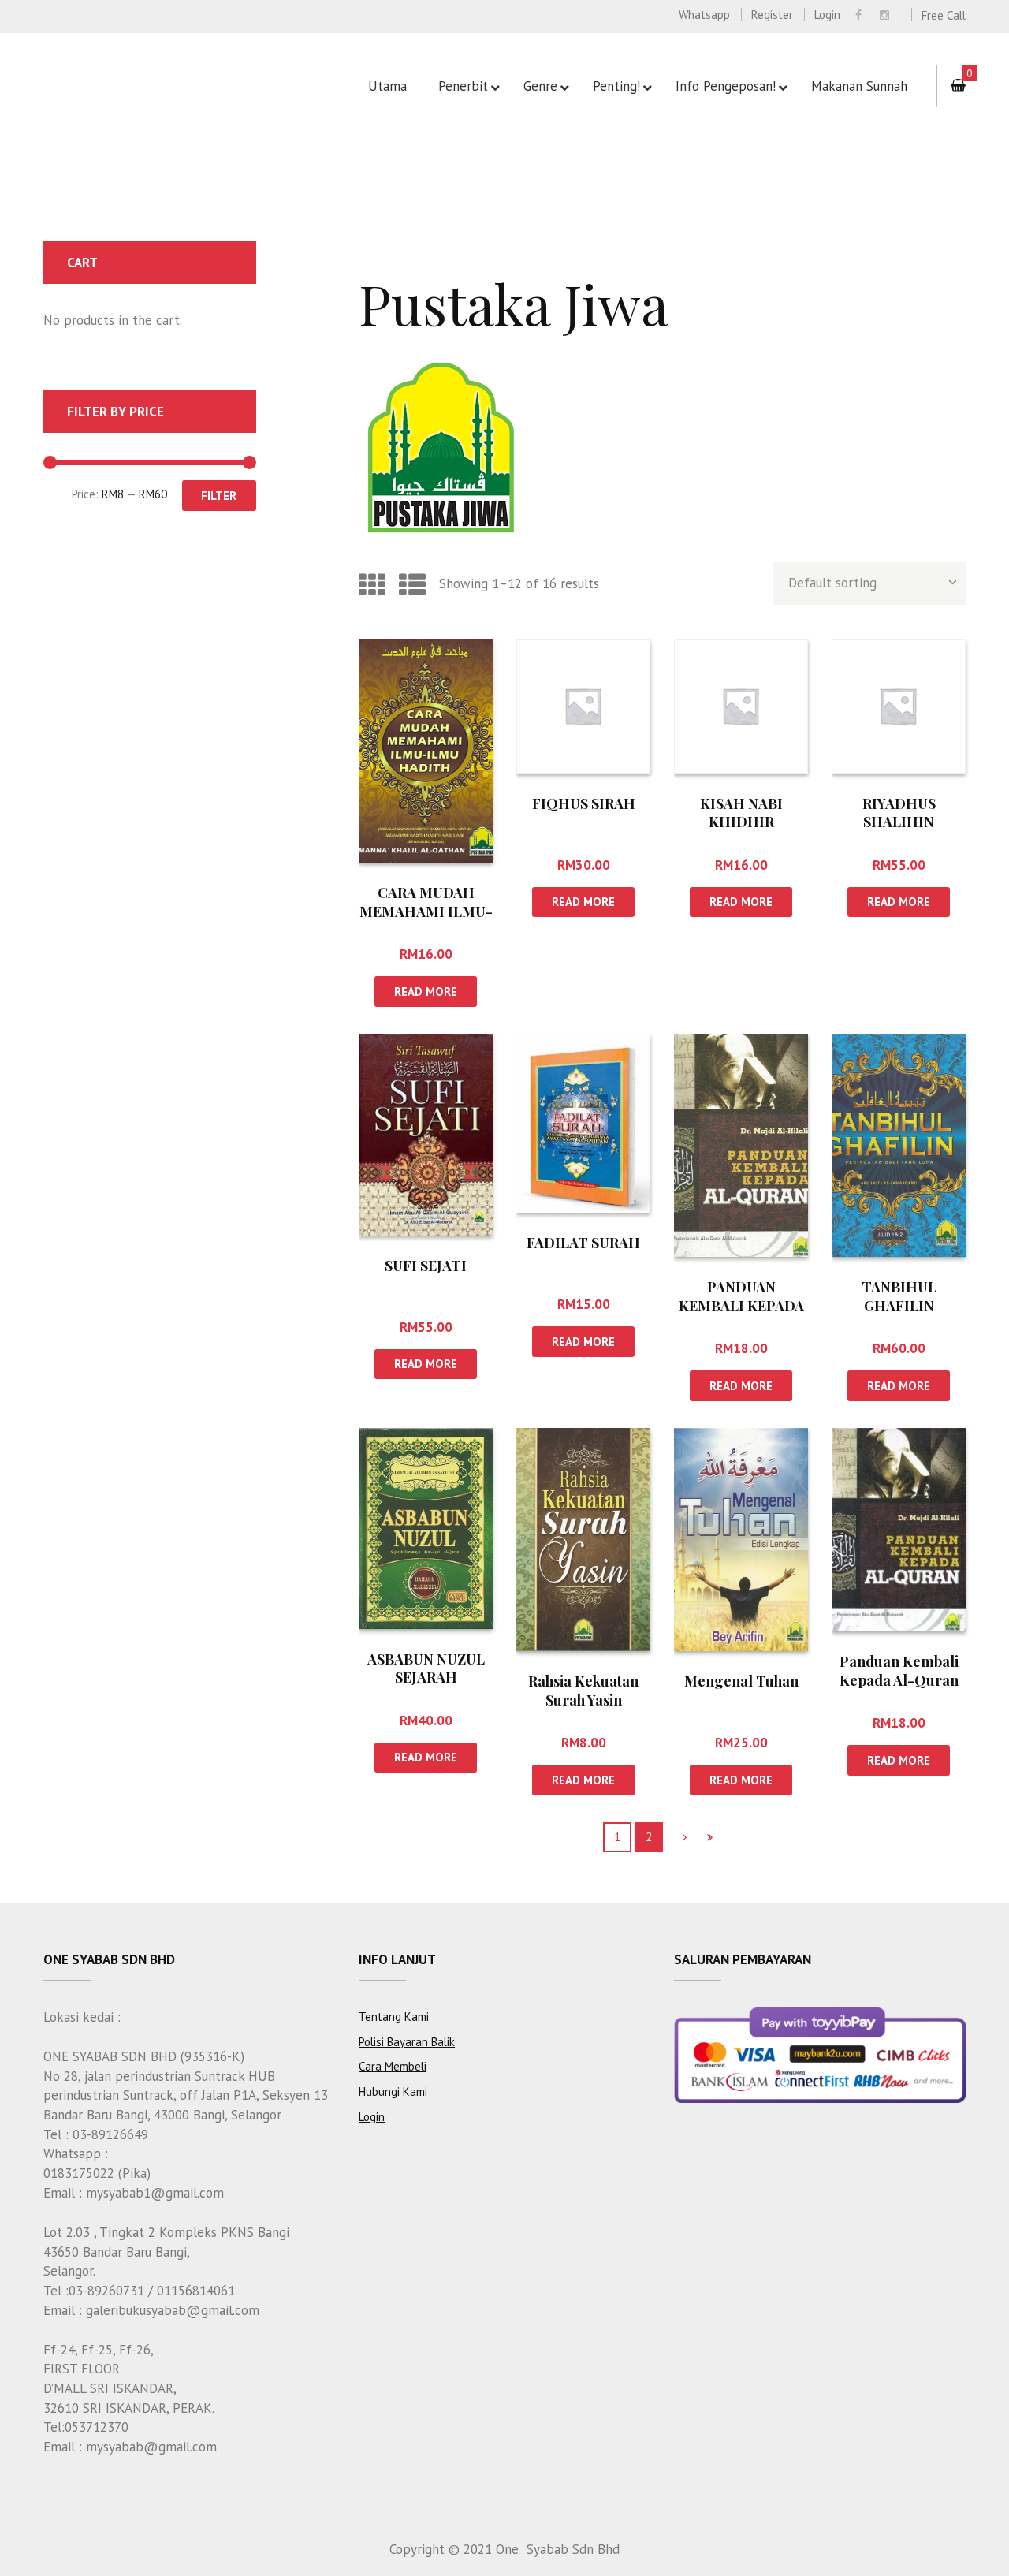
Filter (219, 496)
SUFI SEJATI (426, 1266)
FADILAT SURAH (583, 1243)
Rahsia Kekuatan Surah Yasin (583, 1690)
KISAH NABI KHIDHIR (741, 813)
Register (772, 15)
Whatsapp (704, 15)
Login (827, 15)
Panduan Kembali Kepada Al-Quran (899, 1670)
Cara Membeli (393, 2066)
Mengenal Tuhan (741, 1681)
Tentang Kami (394, 2017)
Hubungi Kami (393, 2091)
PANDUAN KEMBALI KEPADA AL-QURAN (741, 1305)
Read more (426, 992)
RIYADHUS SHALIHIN (899, 813)
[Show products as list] (412, 584)
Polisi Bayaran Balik (407, 2042)
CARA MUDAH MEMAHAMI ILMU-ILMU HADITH (426, 911)
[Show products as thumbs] (372, 584)
